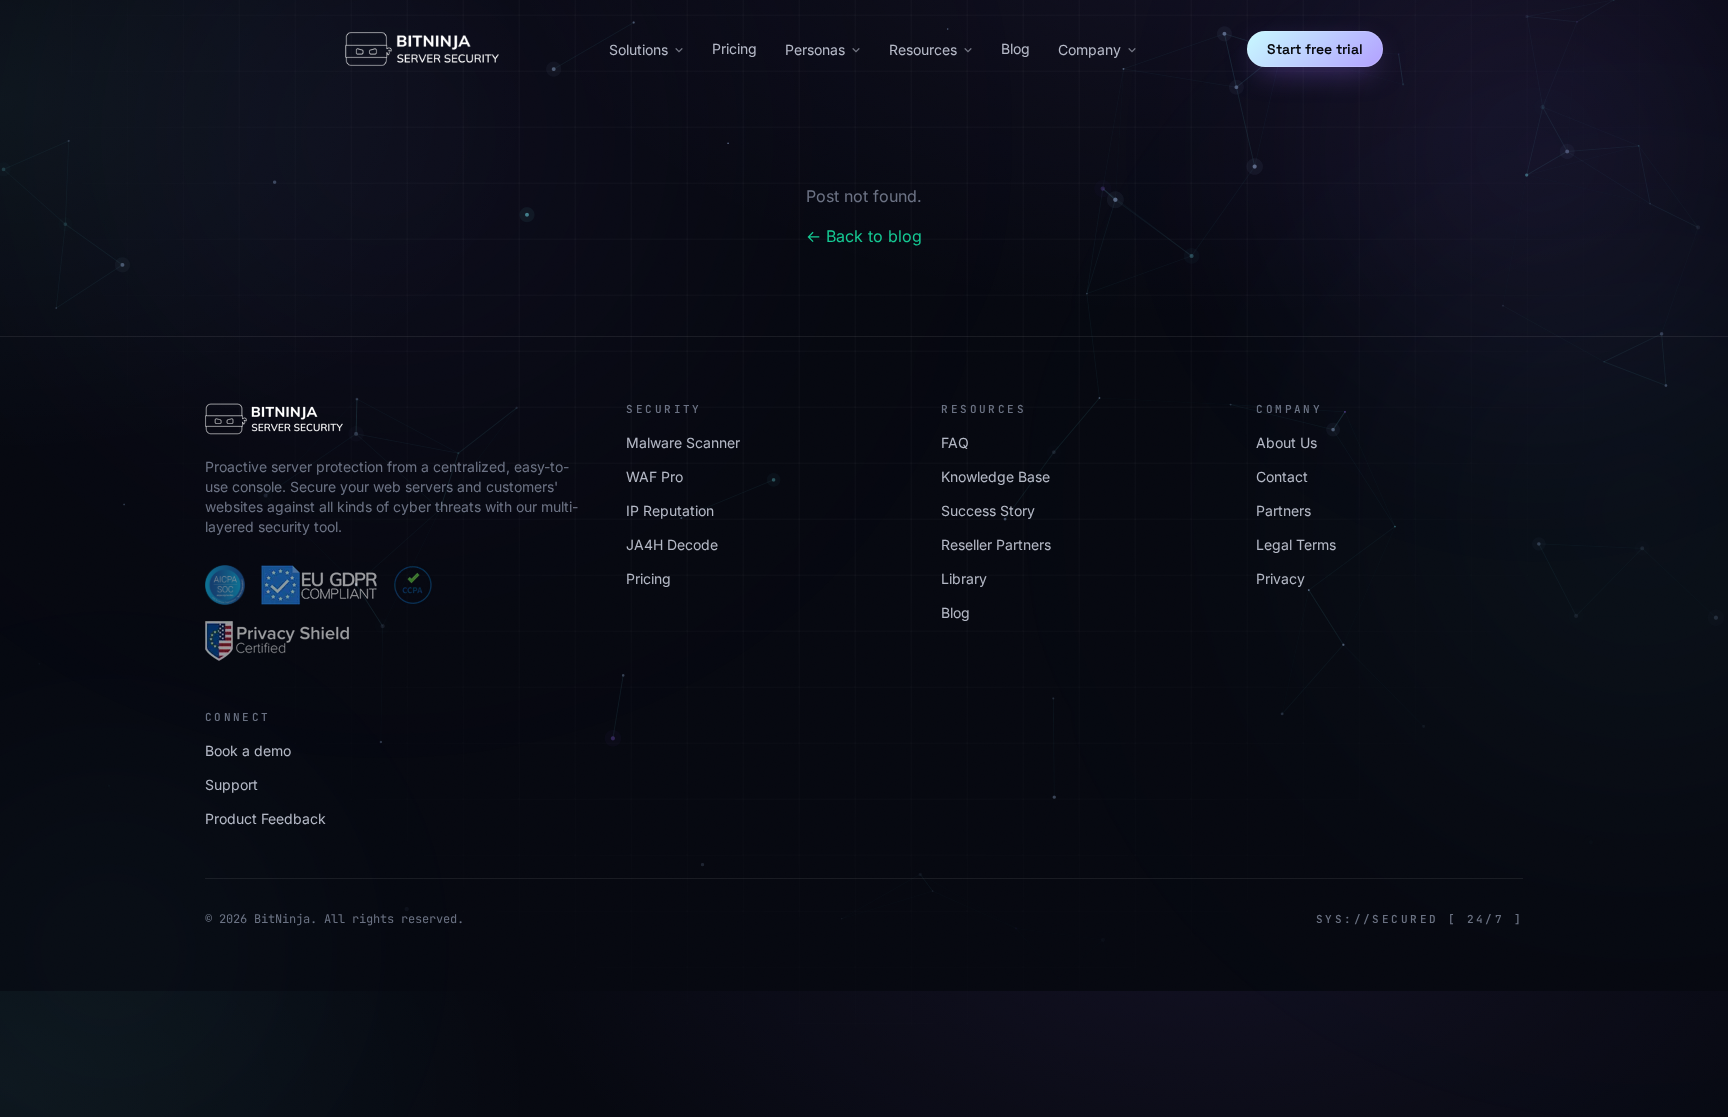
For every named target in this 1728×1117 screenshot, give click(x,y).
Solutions (638, 49)
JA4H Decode (672, 544)
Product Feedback (265, 818)
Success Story (988, 510)
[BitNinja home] (422, 49)
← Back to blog (864, 236)
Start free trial (1315, 49)
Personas (815, 49)
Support (231, 784)
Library (964, 578)
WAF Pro (654, 476)
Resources (923, 49)
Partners (1283, 510)
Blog (1015, 48)
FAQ (955, 442)
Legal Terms (1296, 544)
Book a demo (248, 750)
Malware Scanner (683, 442)
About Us (1286, 442)
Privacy (1280, 578)
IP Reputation (670, 510)
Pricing (734, 48)
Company (1089, 49)
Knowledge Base (995, 476)
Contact (1282, 476)
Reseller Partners (996, 544)
